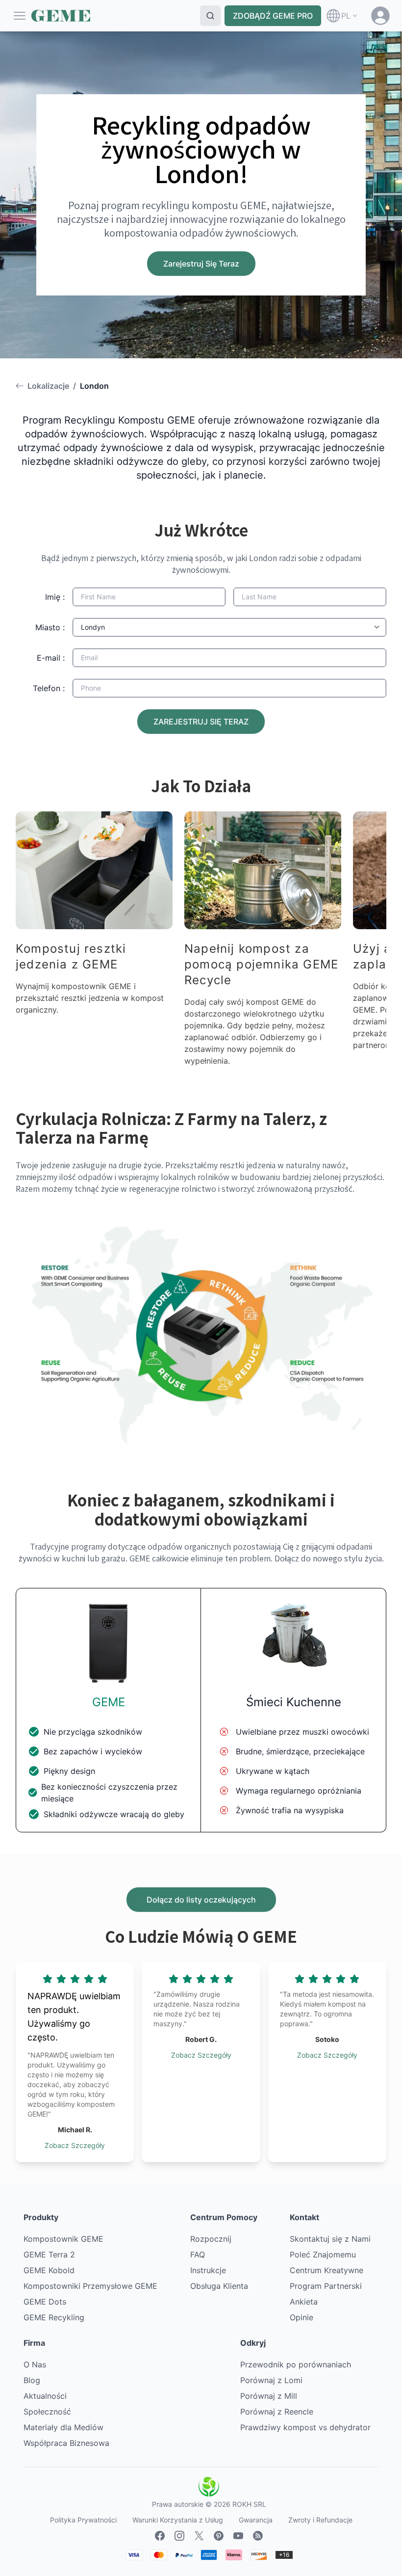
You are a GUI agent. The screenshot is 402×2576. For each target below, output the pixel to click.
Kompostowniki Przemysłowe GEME (90, 2286)
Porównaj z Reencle (277, 2412)
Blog (32, 2380)
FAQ (198, 2254)
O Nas (35, 2364)
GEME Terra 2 (49, 2254)
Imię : (55, 597)
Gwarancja (256, 2520)
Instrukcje (208, 2270)
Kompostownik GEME (63, 2239)
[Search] (210, 16)
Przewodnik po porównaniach (296, 2364)
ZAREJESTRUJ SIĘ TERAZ (201, 722)
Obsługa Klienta (219, 2286)
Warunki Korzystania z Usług (178, 2520)
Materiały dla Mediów (63, 2427)
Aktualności (45, 2396)
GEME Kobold (49, 2270)
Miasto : (50, 627)
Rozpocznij (211, 2239)
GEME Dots (45, 2302)
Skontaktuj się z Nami (330, 2239)
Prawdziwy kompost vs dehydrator (305, 2427)
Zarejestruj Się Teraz (201, 264)
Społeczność (47, 2412)
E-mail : (51, 658)
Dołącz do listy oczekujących (201, 1900)
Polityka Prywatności (83, 2520)
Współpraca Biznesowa (66, 2443)
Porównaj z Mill (269, 2396)
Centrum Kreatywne (327, 2270)
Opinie (301, 2317)
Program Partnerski (326, 2286)
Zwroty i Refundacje (320, 2520)
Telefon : (49, 688)
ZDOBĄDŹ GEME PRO (273, 16)
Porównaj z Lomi (271, 2380)
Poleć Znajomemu (323, 2254)
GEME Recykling (54, 2317)
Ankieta (304, 2302)
